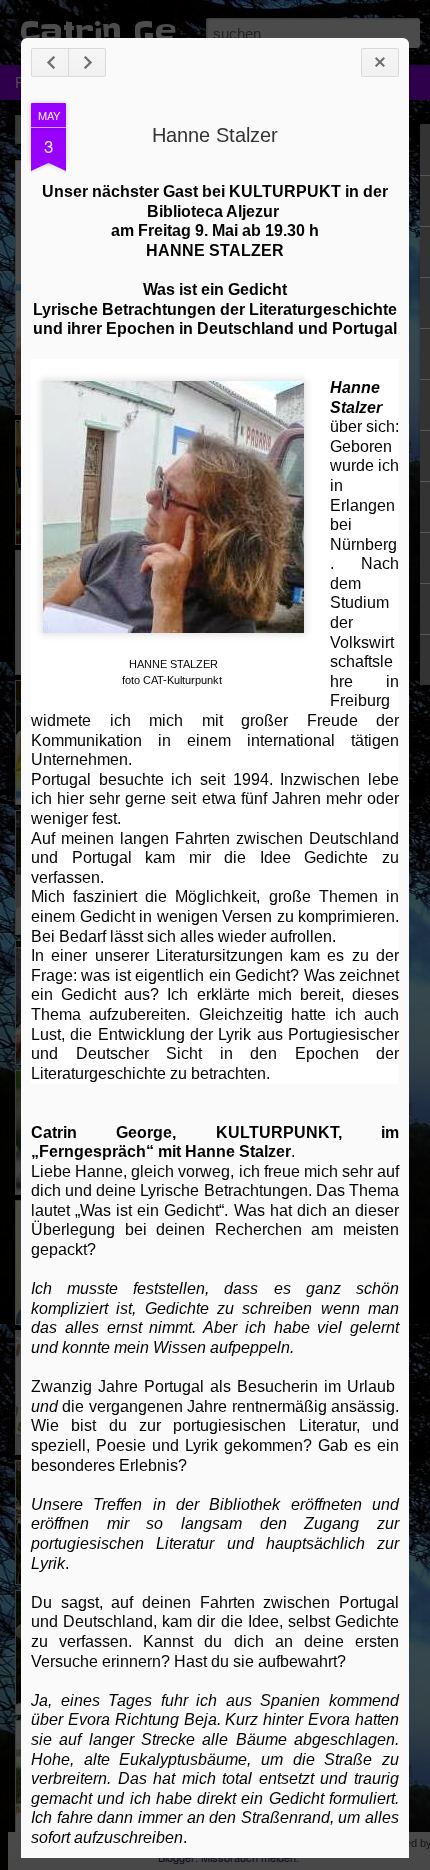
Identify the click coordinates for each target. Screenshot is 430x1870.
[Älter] (87, 62)
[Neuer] (50, 62)
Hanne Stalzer (215, 135)
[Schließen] (380, 62)
